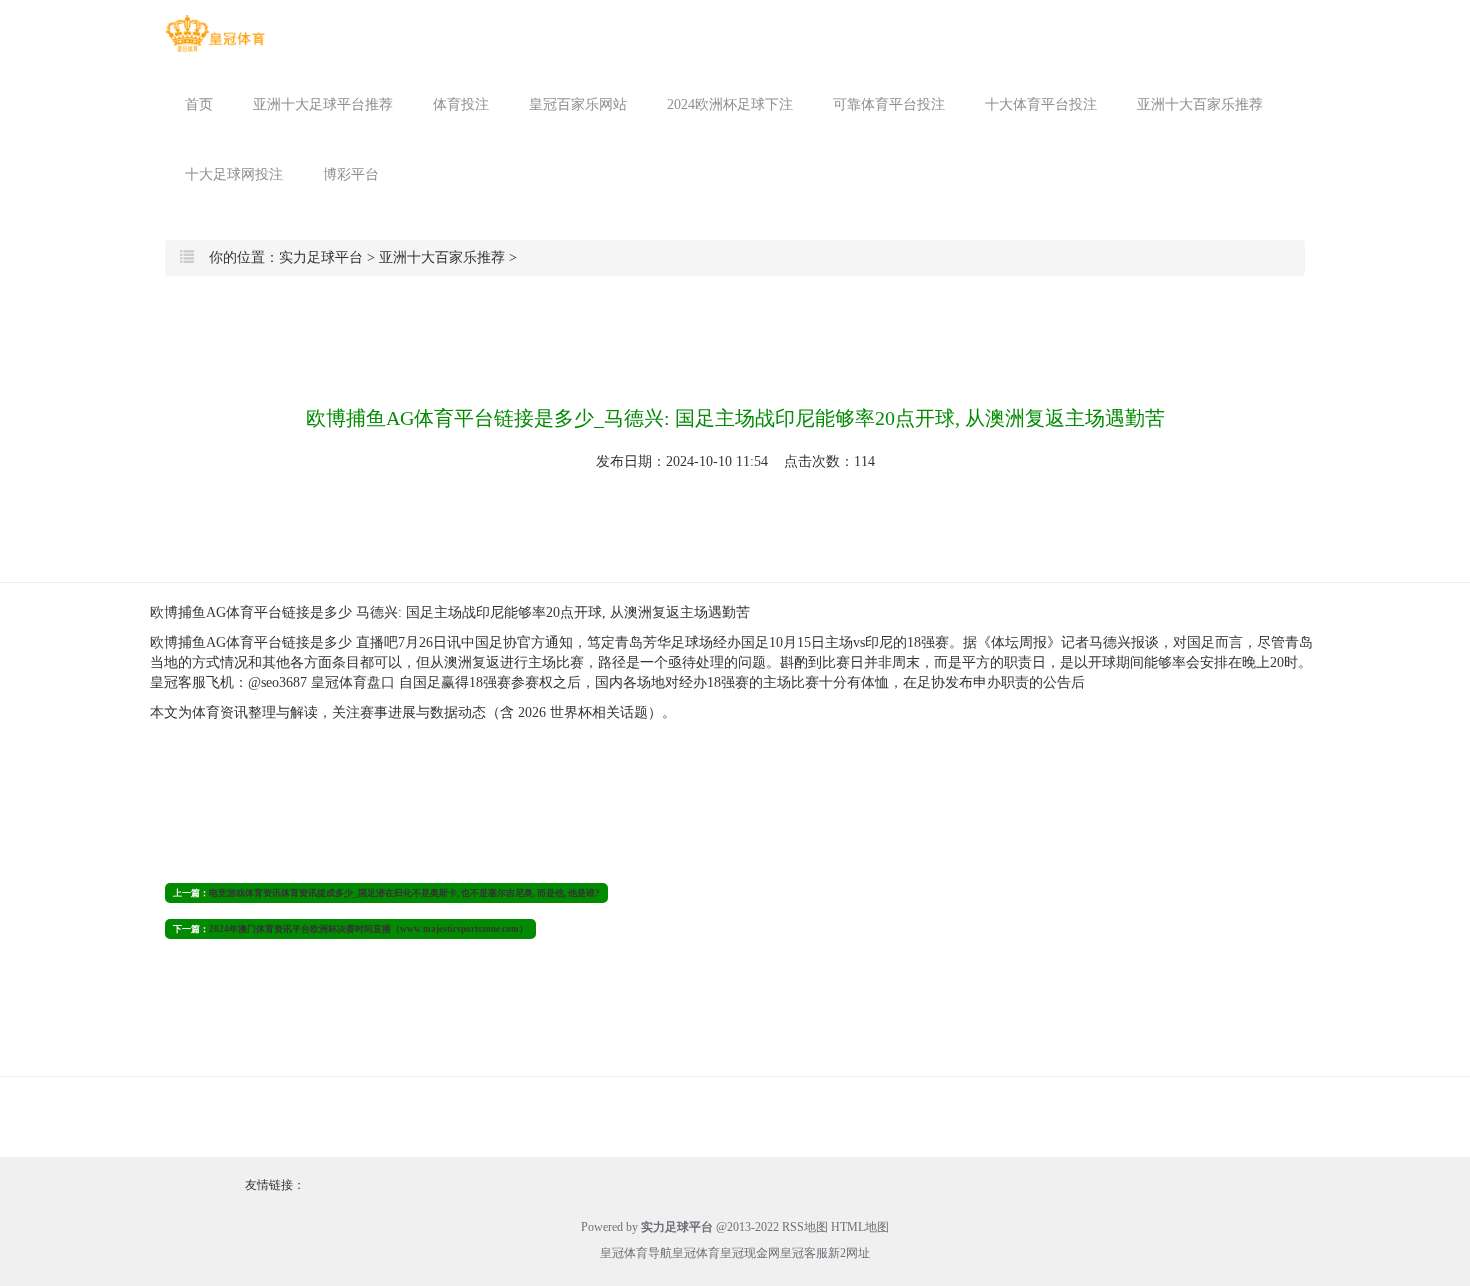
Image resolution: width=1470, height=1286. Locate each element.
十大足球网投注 (234, 174)
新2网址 (849, 1253)
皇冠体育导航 (636, 1253)
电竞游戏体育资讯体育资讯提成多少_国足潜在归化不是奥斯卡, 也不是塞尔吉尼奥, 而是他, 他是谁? (404, 893)
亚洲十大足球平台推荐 (323, 104)
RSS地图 (805, 1227)
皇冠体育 (696, 1253)
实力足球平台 (321, 257)
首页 (199, 104)
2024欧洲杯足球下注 (730, 104)
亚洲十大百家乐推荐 (1200, 104)
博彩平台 (351, 174)
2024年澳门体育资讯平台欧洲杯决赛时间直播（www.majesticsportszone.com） (368, 929)
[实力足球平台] (215, 33)
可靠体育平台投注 (889, 104)
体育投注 (461, 104)
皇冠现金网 (750, 1253)
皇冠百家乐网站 (578, 104)
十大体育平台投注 (1041, 104)
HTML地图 (860, 1227)
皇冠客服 (804, 1253)
